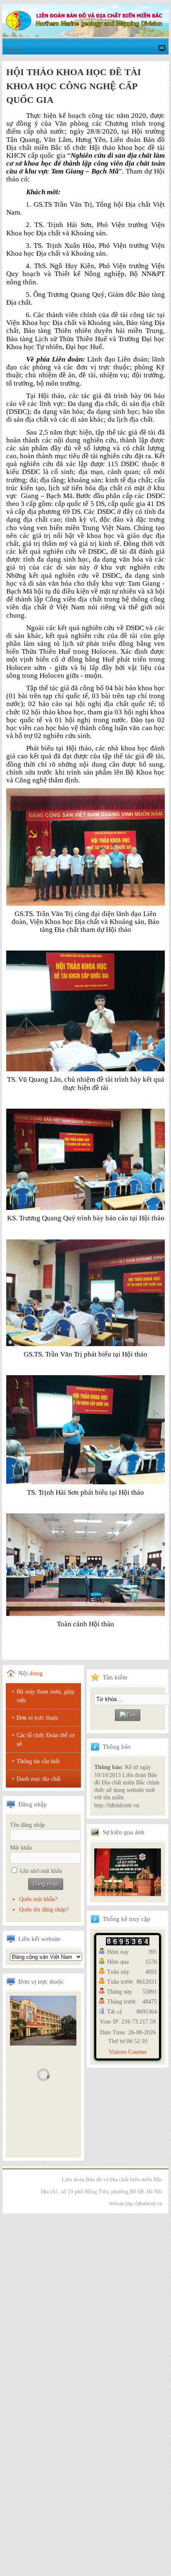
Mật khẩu (21, 1848)
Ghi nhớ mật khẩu (41, 1871)
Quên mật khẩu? (38, 1899)
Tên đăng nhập (27, 1825)
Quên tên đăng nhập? (44, 1910)
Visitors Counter (128, 2052)
